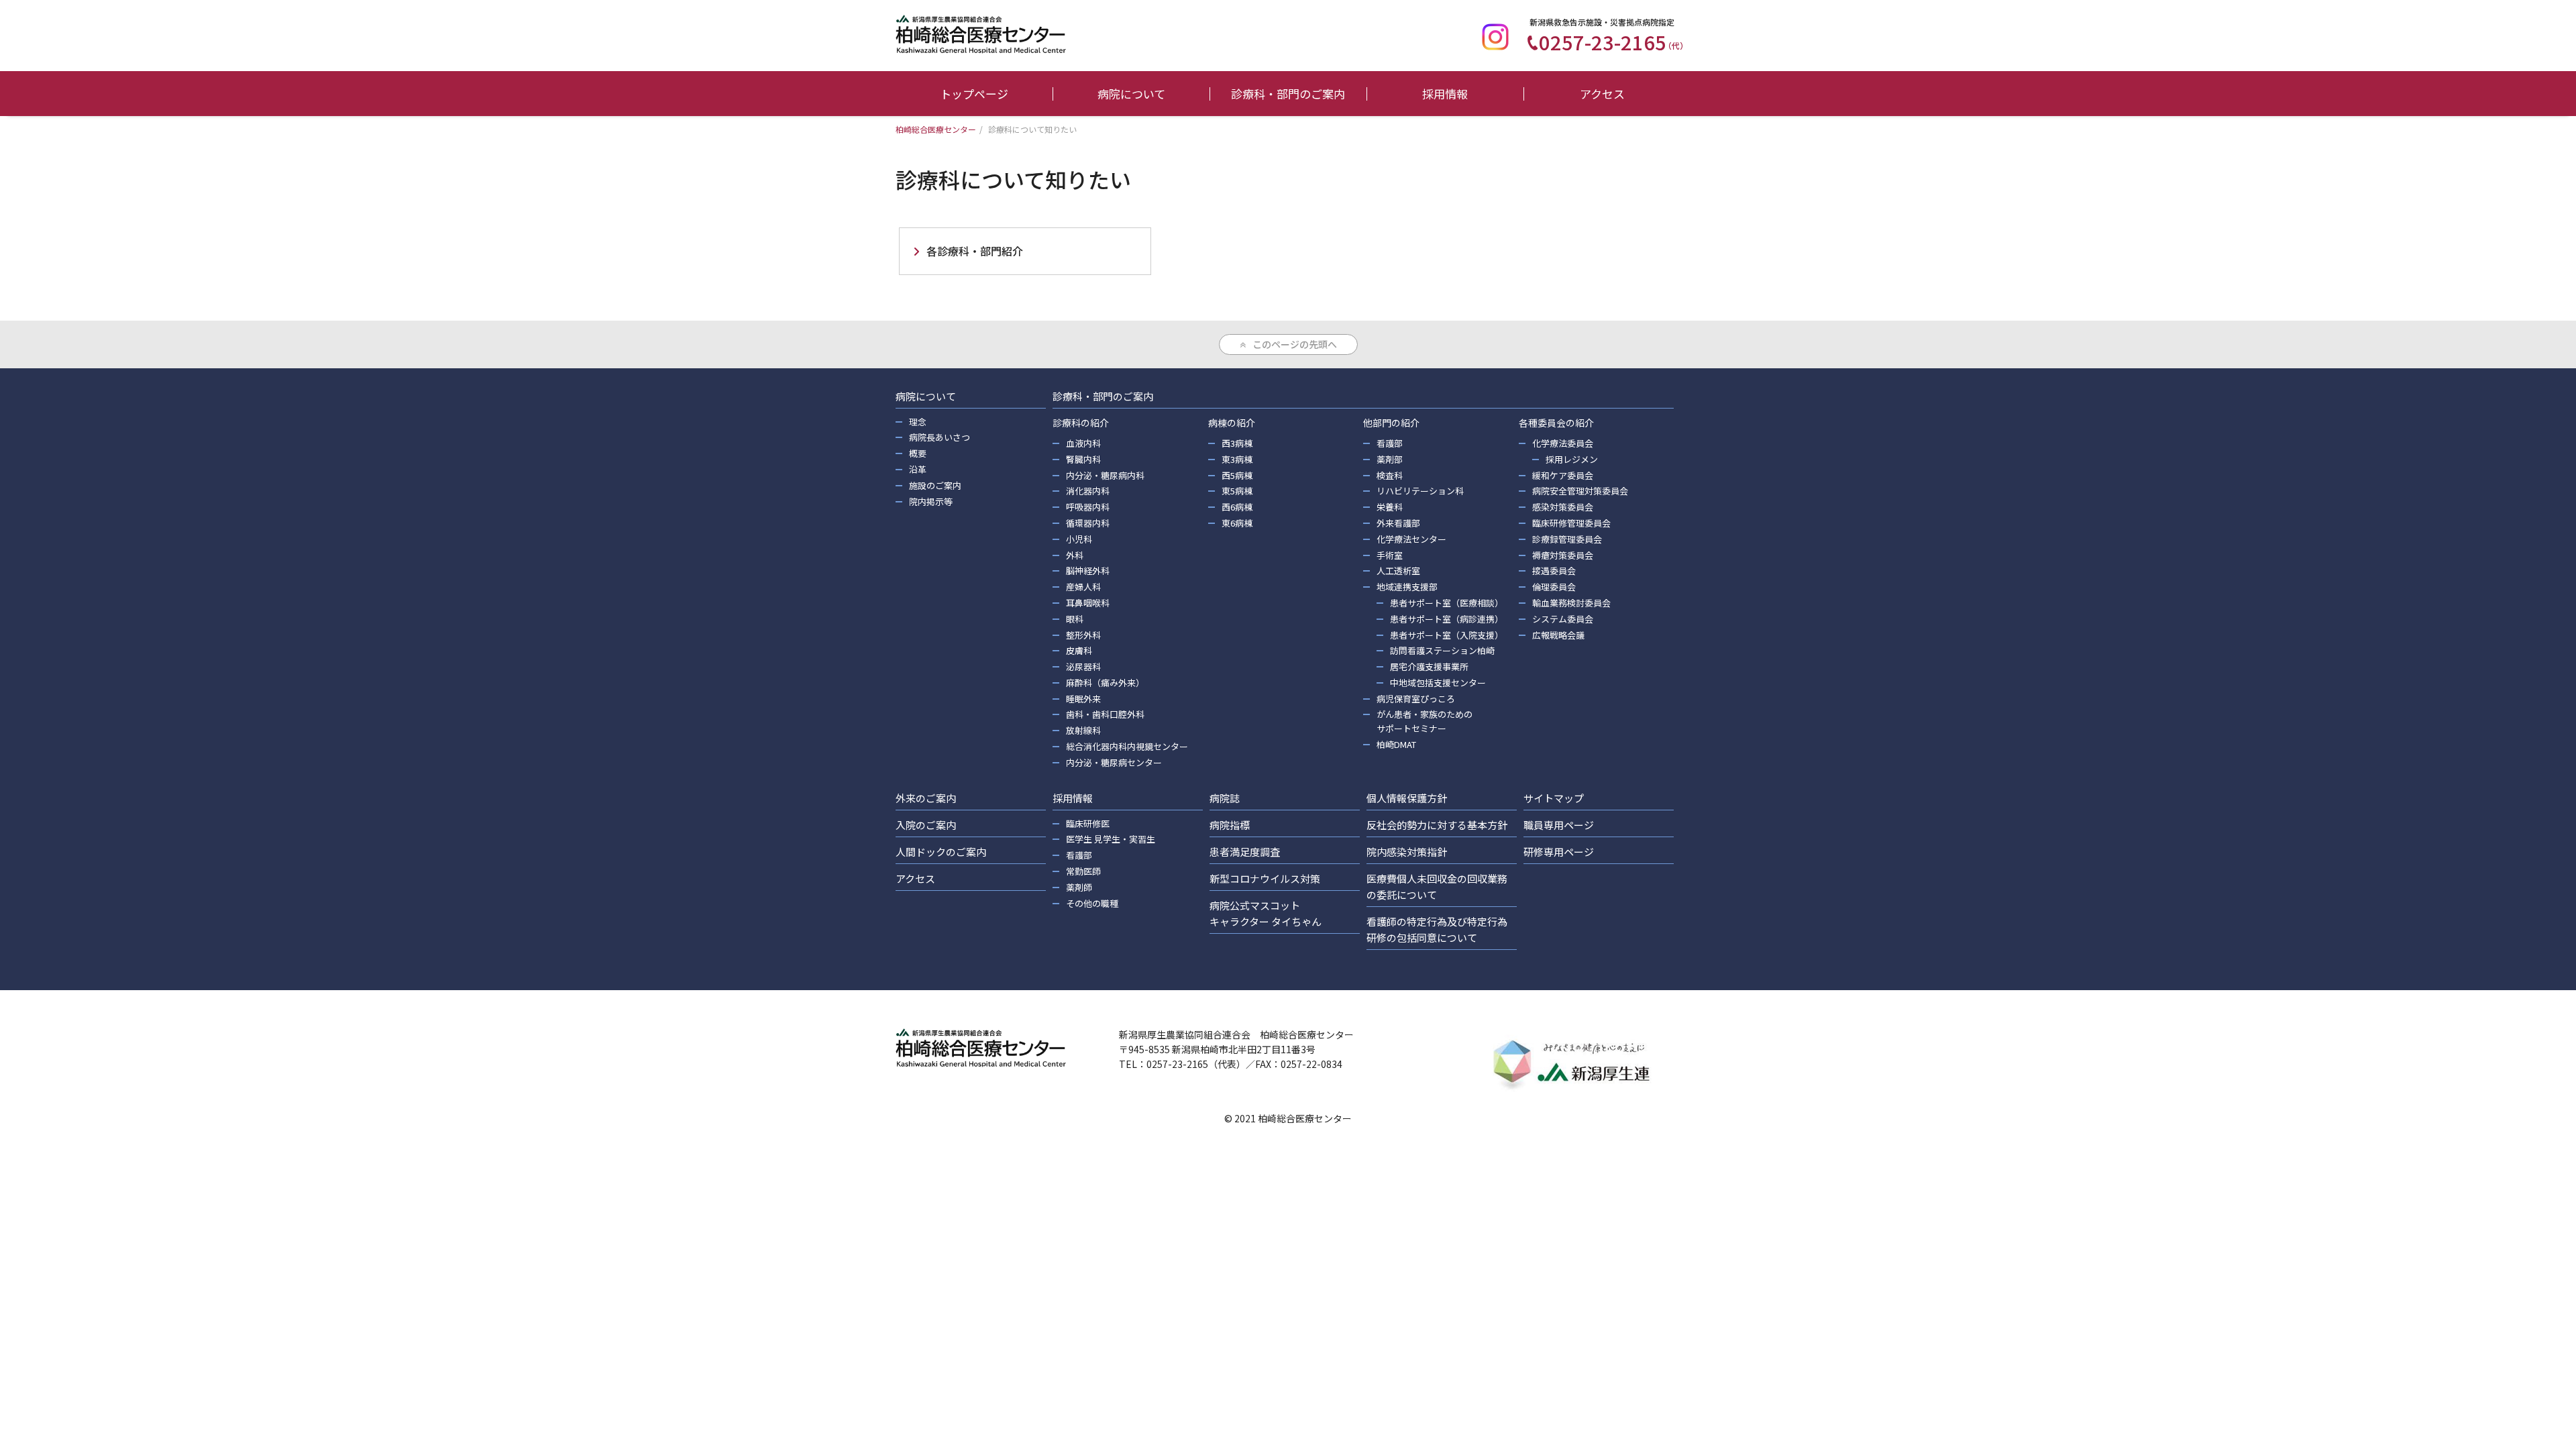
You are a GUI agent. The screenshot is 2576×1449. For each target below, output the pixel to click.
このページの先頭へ (1295, 344)
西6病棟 (1237, 507)
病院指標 (1230, 825)
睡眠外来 (1083, 699)
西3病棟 (1237, 443)
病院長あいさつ (940, 437)
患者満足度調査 (1245, 852)
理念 (918, 422)
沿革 (918, 469)
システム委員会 (1563, 619)
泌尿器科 (1083, 666)
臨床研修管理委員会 (1571, 523)
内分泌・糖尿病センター (1114, 762)
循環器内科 (1088, 523)
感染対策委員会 (1563, 507)
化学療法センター (1411, 539)
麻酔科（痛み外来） (1105, 683)
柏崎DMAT (1396, 744)
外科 (1075, 555)
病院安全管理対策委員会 (1580, 491)
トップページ (974, 94)
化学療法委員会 (1563, 443)
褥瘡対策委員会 (1563, 555)
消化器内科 (1088, 491)
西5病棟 (1237, 475)
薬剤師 (1079, 887)
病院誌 (1225, 798)
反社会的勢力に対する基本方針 (1437, 825)
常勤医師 (1083, 871)
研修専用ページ (1559, 852)
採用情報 (1445, 94)
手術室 (1390, 555)
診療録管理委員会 (1567, 539)
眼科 (1075, 619)
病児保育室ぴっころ (1416, 699)
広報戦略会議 (1558, 635)
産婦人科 (1083, 587)
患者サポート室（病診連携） (1447, 619)
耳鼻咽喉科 (1088, 603)
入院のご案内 (926, 825)
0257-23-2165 (1613, 42)
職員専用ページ (1559, 825)
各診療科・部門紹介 (975, 251)
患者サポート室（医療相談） (1447, 603)
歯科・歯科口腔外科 (1105, 714)
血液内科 (1083, 443)
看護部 (1390, 443)
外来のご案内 (926, 798)
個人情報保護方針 (1407, 798)
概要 (918, 453)
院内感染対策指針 (1407, 852)
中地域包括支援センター (1438, 683)
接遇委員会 (1554, 571)
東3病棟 (1237, 459)
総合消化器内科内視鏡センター (1127, 746)
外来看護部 (1398, 523)
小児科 (1079, 539)
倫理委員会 (1554, 587)
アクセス (1602, 94)
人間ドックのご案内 (941, 852)
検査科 (1390, 475)
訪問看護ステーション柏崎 (1442, 650)
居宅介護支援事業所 (1429, 666)
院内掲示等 (931, 501)
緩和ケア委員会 (1563, 475)
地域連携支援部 (1407, 587)
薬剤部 (1390, 459)
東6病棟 (1237, 523)
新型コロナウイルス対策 (1265, 878)
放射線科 (1083, 730)
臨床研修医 (1088, 823)
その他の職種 (1092, 903)
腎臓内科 (1083, 459)
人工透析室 (1398, 571)
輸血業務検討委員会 (1571, 603)
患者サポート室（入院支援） (1447, 635)
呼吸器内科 (1088, 507)
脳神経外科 (1088, 571)
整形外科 (1083, 635)
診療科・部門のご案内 (1288, 94)
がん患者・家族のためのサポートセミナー (1425, 721)
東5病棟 (1237, 491)
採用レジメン (1572, 459)
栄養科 (1390, 507)
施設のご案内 (935, 485)
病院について (1131, 94)
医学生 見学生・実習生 (1111, 839)
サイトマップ (1554, 798)
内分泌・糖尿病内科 (1105, 475)
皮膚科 (1079, 650)
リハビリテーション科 (1420, 491)
